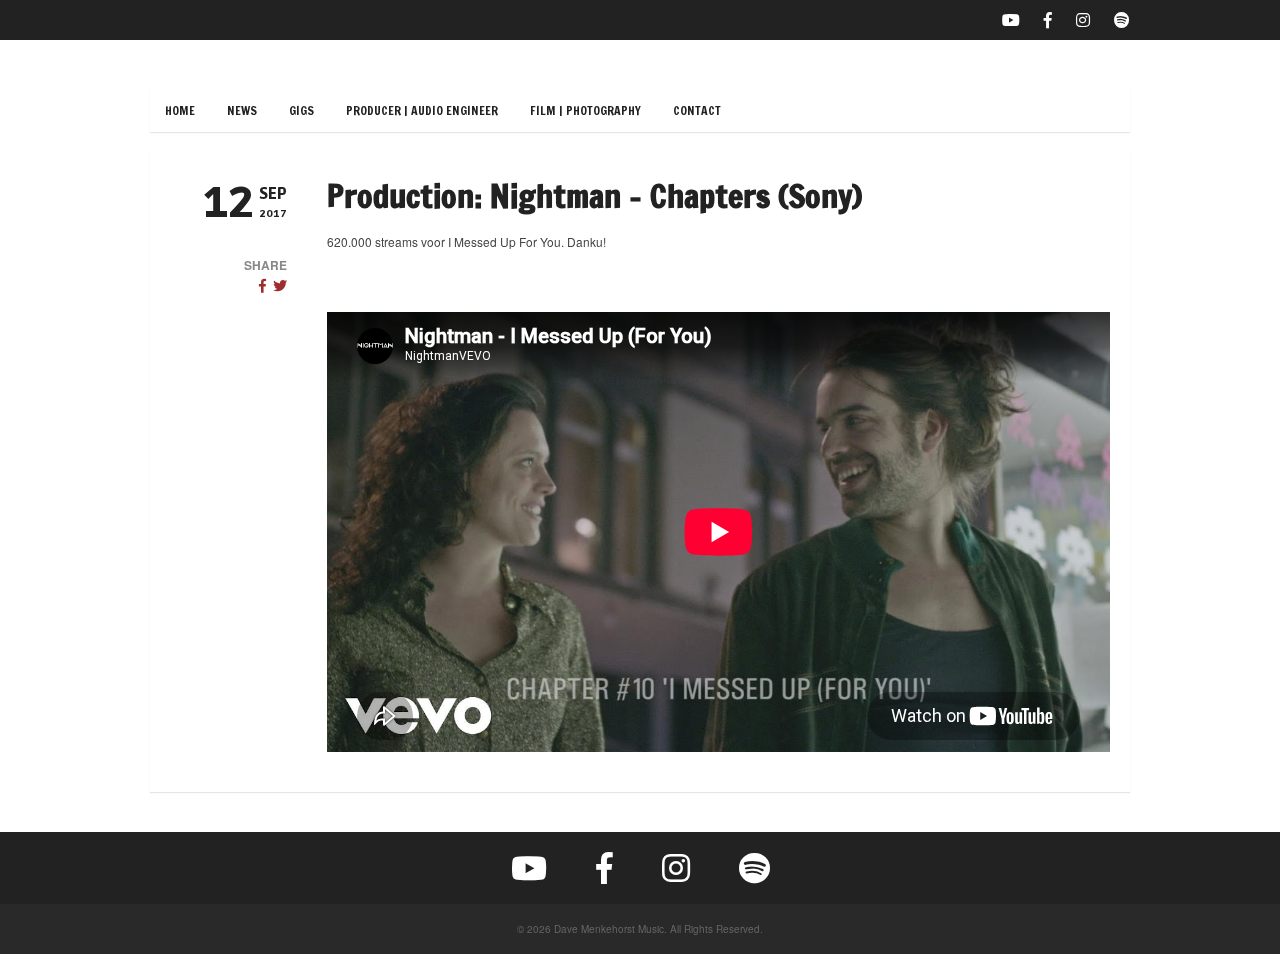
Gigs (301, 110)
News (242, 110)
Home (180, 110)
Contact (697, 110)
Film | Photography (585, 110)
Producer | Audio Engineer (422, 110)
